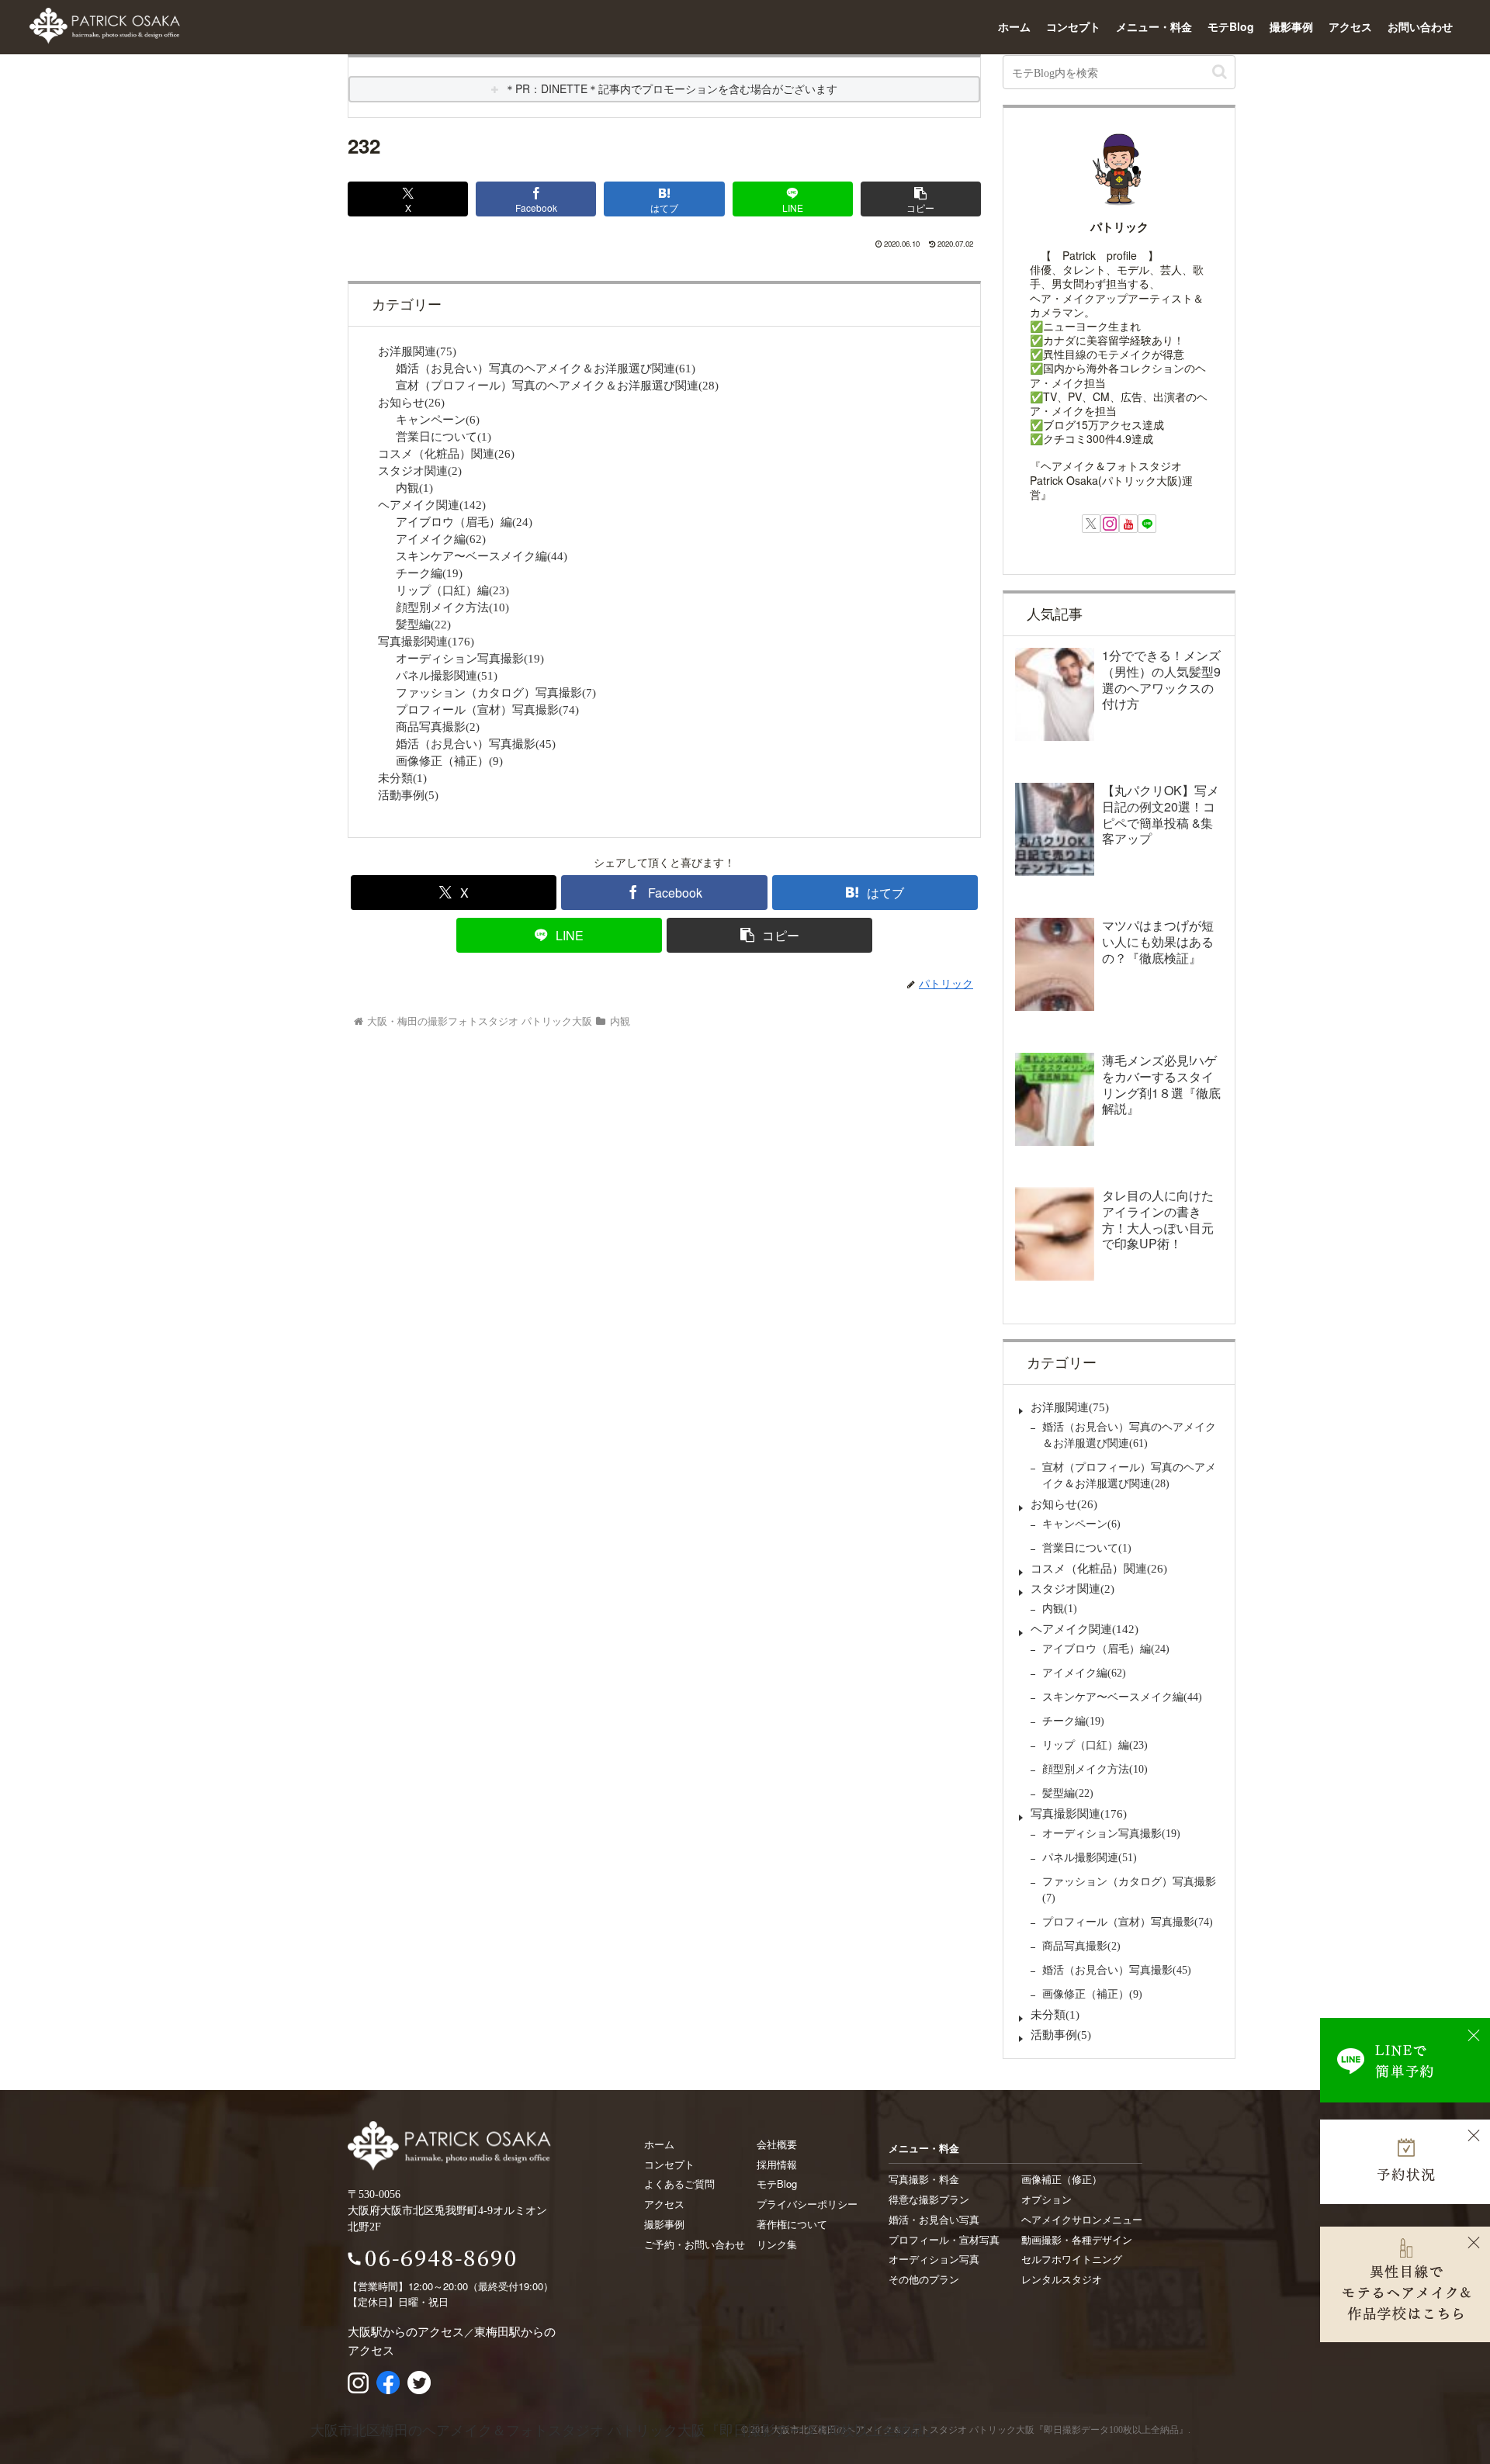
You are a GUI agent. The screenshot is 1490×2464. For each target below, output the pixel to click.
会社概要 (777, 2144)
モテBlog (1231, 26)
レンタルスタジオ (1062, 2279)
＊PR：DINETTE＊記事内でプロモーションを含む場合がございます (671, 88)
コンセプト (1073, 26)
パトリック (1119, 227)
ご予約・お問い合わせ (695, 2244)
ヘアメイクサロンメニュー (1082, 2219)
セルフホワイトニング (1072, 2259)
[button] (921, 199)
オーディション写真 (934, 2259)
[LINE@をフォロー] (1147, 524)
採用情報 (777, 2164)
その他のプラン (924, 2279)
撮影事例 (1291, 26)
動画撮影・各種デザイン (1077, 2239)
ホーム (1014, 26)
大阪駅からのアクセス (406, 2331)
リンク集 (777, 2244)
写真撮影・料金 (924, 2179)
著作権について (792, 2224)
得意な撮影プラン (929, 2199)
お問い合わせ (1420, 26)
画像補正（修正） (1062, 2179)
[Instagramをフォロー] (1110, 524)
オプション (1046, 2199)
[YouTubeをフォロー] (1128, 524)
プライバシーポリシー (807, 2204)
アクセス (1350, 26)
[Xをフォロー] (1091, 524)
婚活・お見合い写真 (934, 2219)
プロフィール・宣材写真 (944, 2239)
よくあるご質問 (679, 2184)
